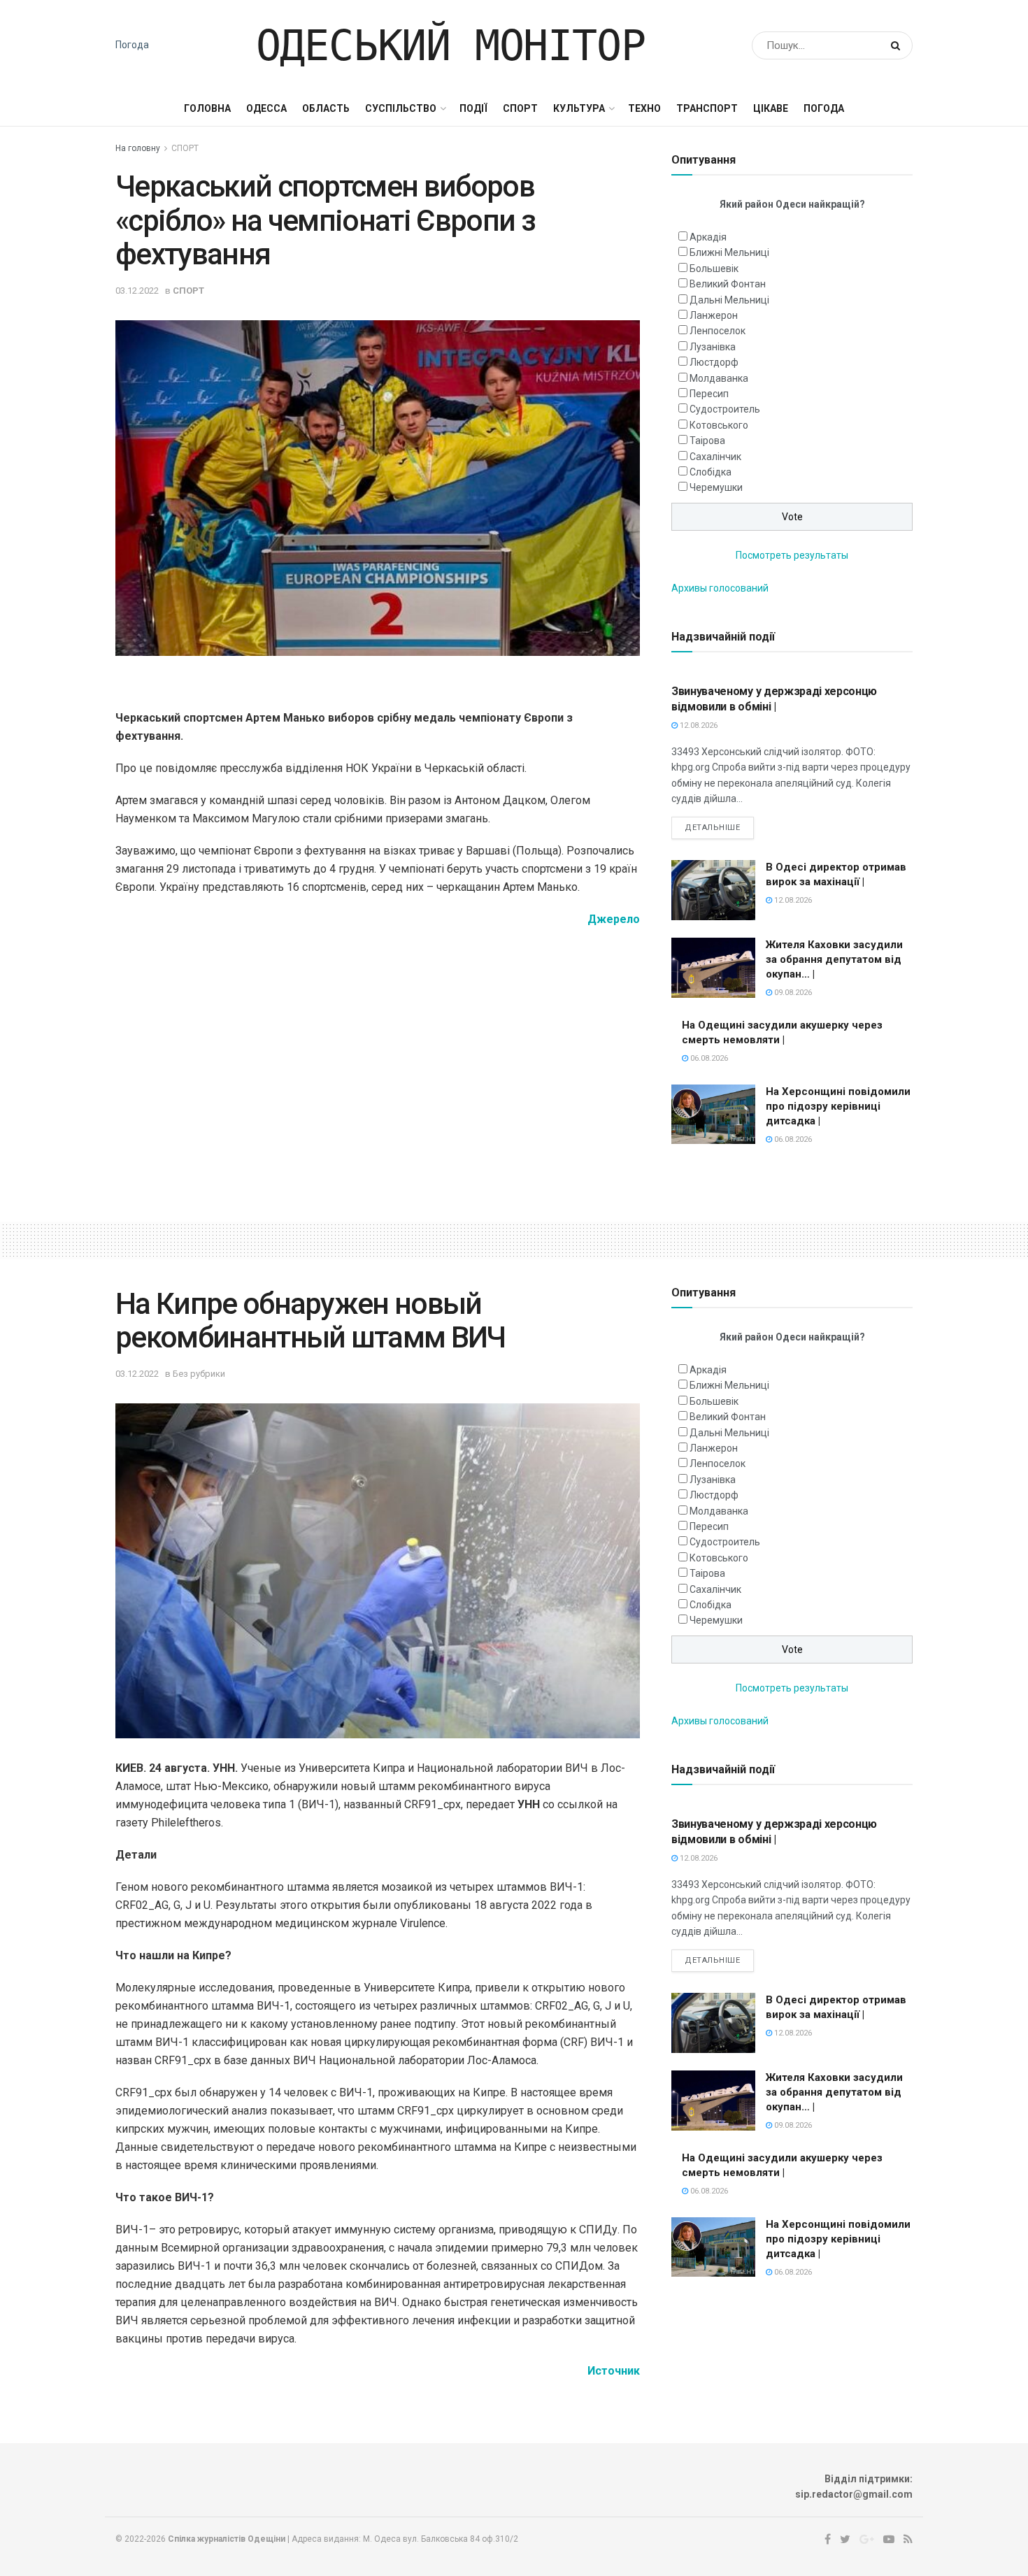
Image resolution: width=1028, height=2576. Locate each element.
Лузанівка (713, 347)
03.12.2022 (137, 291)
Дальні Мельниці (729, 300)
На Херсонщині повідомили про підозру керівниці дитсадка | (838, 1106)
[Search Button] (898, 45)
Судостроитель (725, 409)
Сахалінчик (715, 457)
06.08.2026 (708, 1058)
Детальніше (713, 828)
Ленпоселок (718, 331)
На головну (138, 148)
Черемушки (716, 487)
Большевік (714, 269)
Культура (579, 108)
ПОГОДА (824, 108)
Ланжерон (714, 315)
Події (473, 108)
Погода (132, 45)
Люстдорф (714, 362)
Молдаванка (719, 378)
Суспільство (401, 108)
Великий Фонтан (728, 284)
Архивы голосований (720, 588)
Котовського (719, 425)
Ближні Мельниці (729, 252)
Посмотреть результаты (792, 555)
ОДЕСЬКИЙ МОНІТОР (451, 45)
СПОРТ (520, 108)
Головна (207, 108)
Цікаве (771, 108)
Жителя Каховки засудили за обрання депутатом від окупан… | (834, 959)
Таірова (707, 441)
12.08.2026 (698, 725)
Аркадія (708, 237)
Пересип (709, 394)
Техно (644, 108)
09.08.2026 (792, 993)
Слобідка (711, 472)
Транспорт (707, 108)
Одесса (266, 108)
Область (326, 108)
